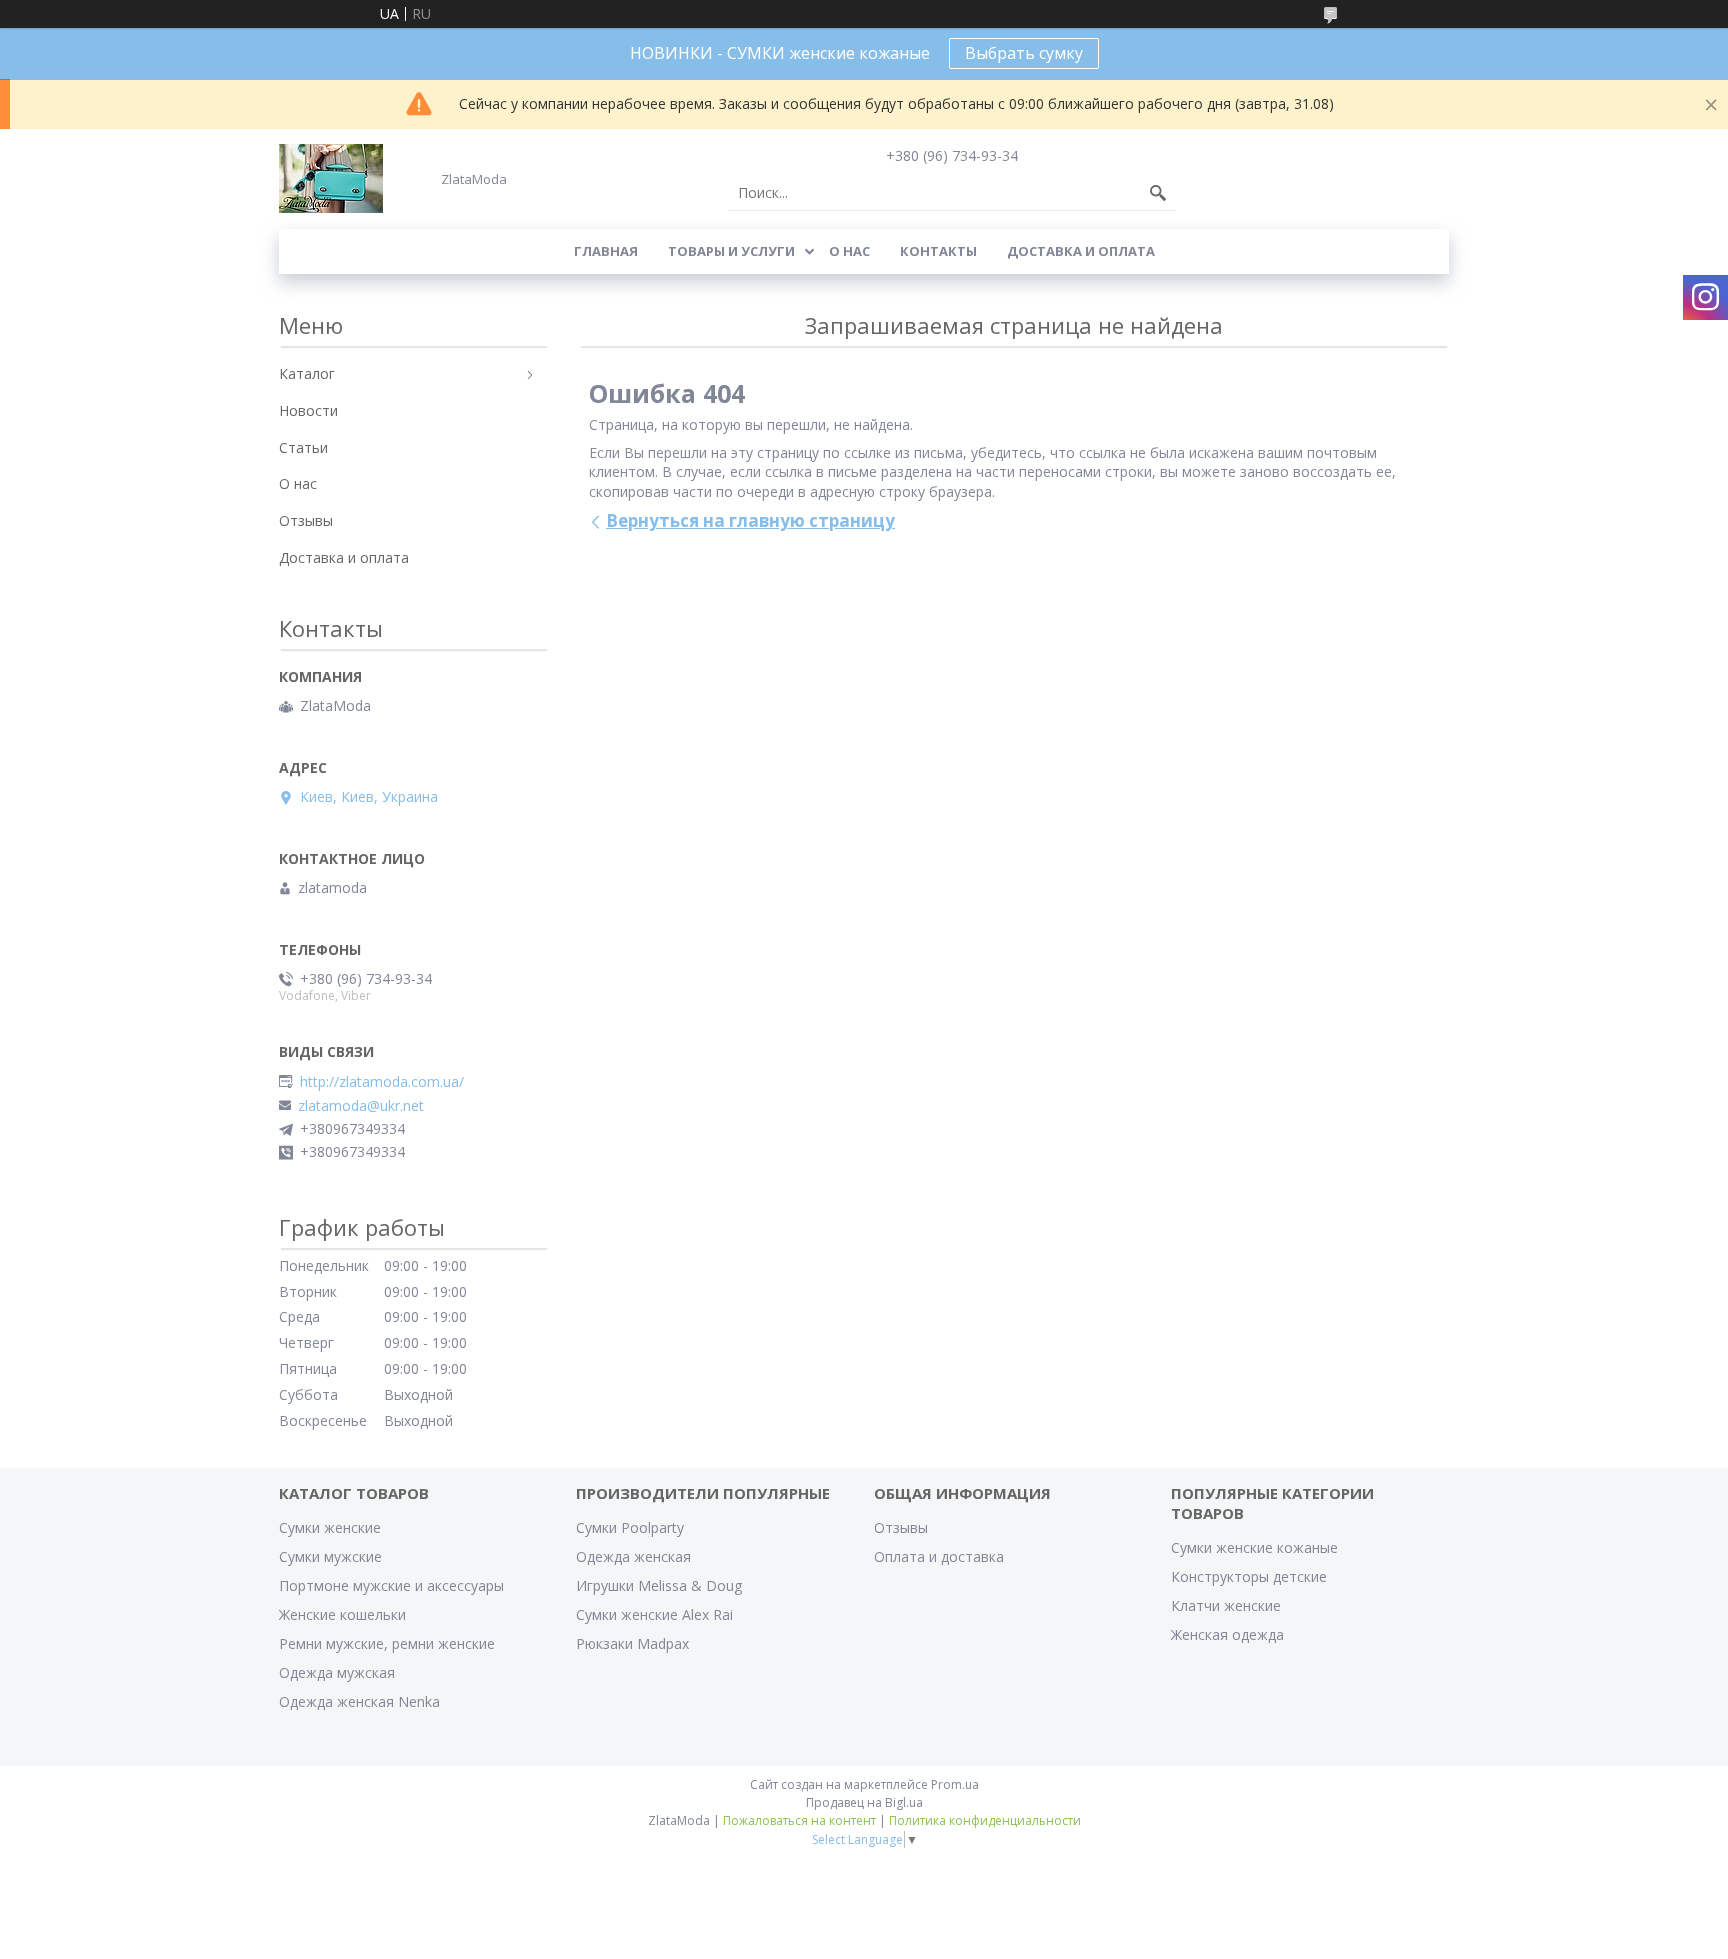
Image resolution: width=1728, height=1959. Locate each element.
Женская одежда (1227, 1634)
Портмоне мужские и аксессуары (391, 1585)
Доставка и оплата (1081, 251)
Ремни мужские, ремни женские (387, 1643)
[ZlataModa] (331, 178)
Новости (308, 410)
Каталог (307, 373)
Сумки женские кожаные (1254, 1547)
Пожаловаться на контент (799, 1820)
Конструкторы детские (1249, 1576)
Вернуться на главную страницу (750, 520)
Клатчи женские (1226, 1605)
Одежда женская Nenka (359, 1701)
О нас (849, 251)
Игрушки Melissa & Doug (659, 1585)
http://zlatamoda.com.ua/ (382, 1082)
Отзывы (306, 520)
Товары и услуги (731, 251)
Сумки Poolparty (630, 1527)
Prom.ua (955, 1784)
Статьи (303, 447)
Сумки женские (330, 1527)
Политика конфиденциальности (985, 1820)
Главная (606, 251)
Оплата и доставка (939, 1556)
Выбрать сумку (1024, 53)
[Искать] (1158, 193)
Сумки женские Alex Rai (654, 1614)
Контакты (938, 251)
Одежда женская (633, 1556)
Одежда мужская (337, 1672)
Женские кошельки (342, 1614)
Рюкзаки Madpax (632, 1643)
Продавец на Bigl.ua (864, 1802)
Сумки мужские (330, 1556)
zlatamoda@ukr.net (361, 1106)
